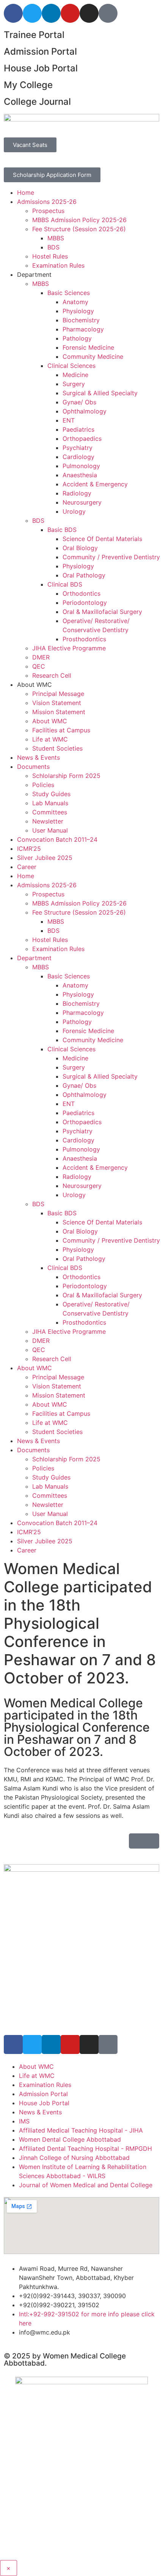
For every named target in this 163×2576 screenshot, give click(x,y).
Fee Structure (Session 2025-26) (79, 229)
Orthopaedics (82, 439)
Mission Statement (59, 712)
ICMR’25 (29, 849)
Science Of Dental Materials (102, 539)
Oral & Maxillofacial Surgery (102, 612)
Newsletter (48, 821)
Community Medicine (93, 357)
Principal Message (58, 694)
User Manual (50, 830)
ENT (69, 420)
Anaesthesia (80, 475)
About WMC (50, 721)
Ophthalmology (85, 411)
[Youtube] (70, 13)
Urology (74, 511)
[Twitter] (32, 13)
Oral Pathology (84, 575)
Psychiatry (78, 448)
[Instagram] (89, 13)
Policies (43, 785)
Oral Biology (80, 548)
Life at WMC (50, 739)
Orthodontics (81, 593)
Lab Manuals (50, 803)
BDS (53, 247)
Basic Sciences (69, 293)
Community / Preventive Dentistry (111, 557)
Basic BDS (62, 530)
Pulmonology (81, 466)
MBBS (56, 238)
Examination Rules (58, 265)
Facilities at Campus (61, 730)
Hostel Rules (50, 256)
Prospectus (48, 211)
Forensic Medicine (88, 347)
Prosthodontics (84, 639)
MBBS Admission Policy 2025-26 (79, 220)
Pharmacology (83, 329)
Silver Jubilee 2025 (45, 858)
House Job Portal (41, 68)
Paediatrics (78, 429)
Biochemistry (81, 320)
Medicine (75, 375)
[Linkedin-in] (51, 13)
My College (28, 85)
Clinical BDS (65, 584)
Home (26, 192)
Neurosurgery (82, 502)
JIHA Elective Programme (69, 648)
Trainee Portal (34, 35)
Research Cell (52, 675)
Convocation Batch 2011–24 (57, 839)
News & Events (38, 757)
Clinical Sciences (71, 366)
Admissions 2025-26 (47, 202)
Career (27, 867)
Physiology (78, 311)
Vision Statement (57, 703)
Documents (33, 767)
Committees (50, 812)
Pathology (77, 338)
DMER (41, 657)
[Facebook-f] (13, 13)
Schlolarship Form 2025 (66, 776)
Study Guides (51, 794)
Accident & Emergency (95, 484)
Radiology (77, 493)
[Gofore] (108, 13)
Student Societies (57, 748)
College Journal (37, 102)
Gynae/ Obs (79, 402)
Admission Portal (40, 51)
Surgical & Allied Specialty (100, 393)
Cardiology (78, 457)
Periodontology (85, 603)
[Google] (108, 2044)
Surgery (74, 384)
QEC (39, 666)
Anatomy (75, 302)
